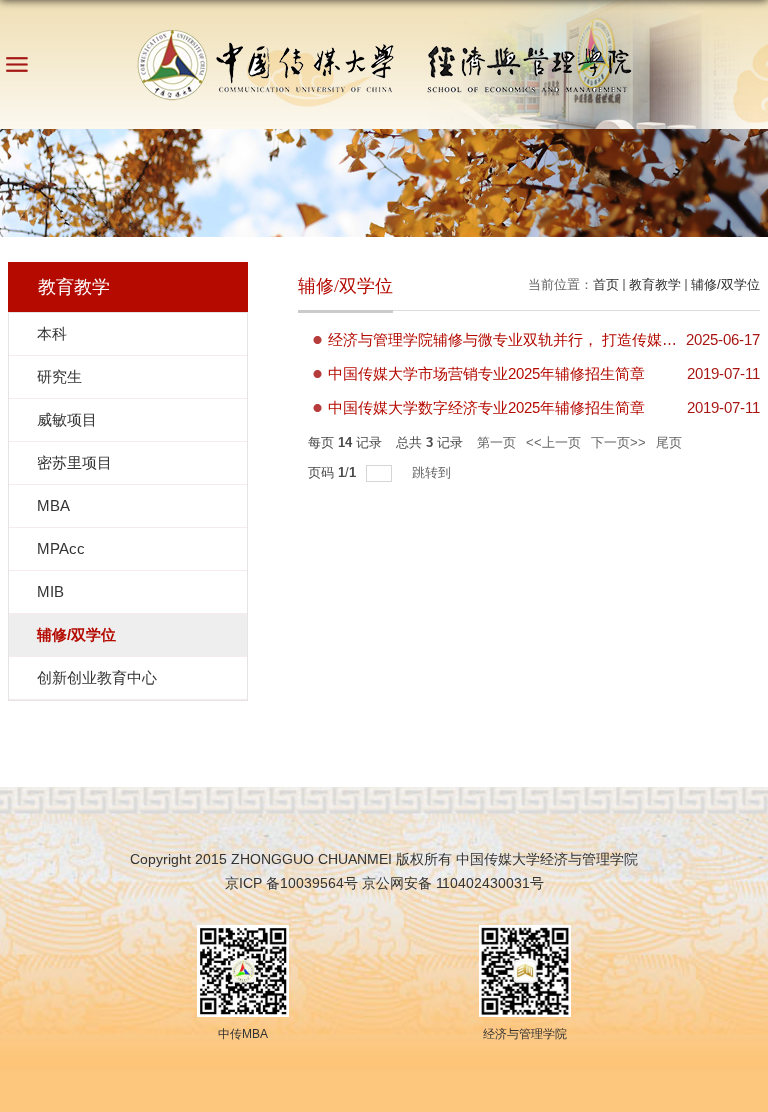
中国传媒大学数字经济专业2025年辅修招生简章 (486, 407)
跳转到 (433, 472)
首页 (606, 284)
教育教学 (655, 284)
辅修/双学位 (725, 284)
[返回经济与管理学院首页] (384, 58)
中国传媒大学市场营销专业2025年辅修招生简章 (486, 373)
